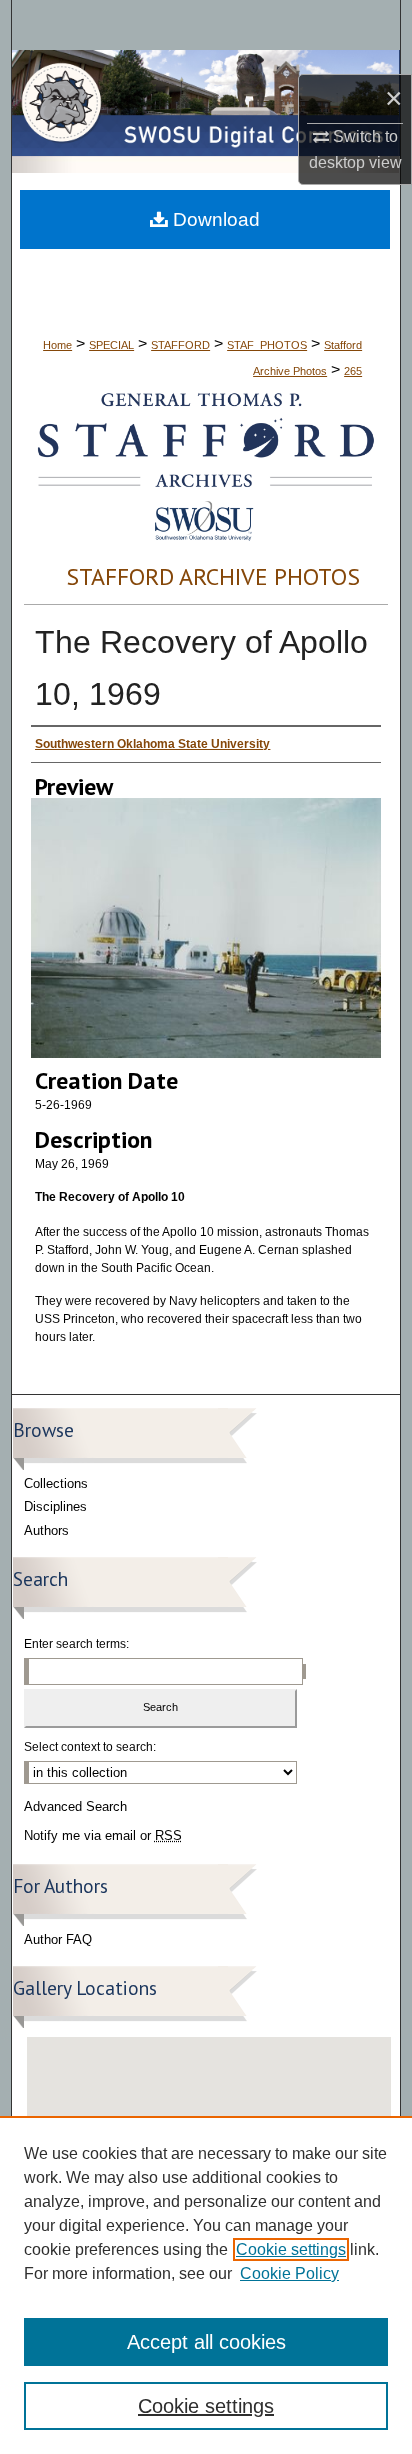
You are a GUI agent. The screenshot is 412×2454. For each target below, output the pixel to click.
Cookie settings (291, 2249)
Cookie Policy (289, 2273)
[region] (206, 2285)
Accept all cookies (206, 2342)
